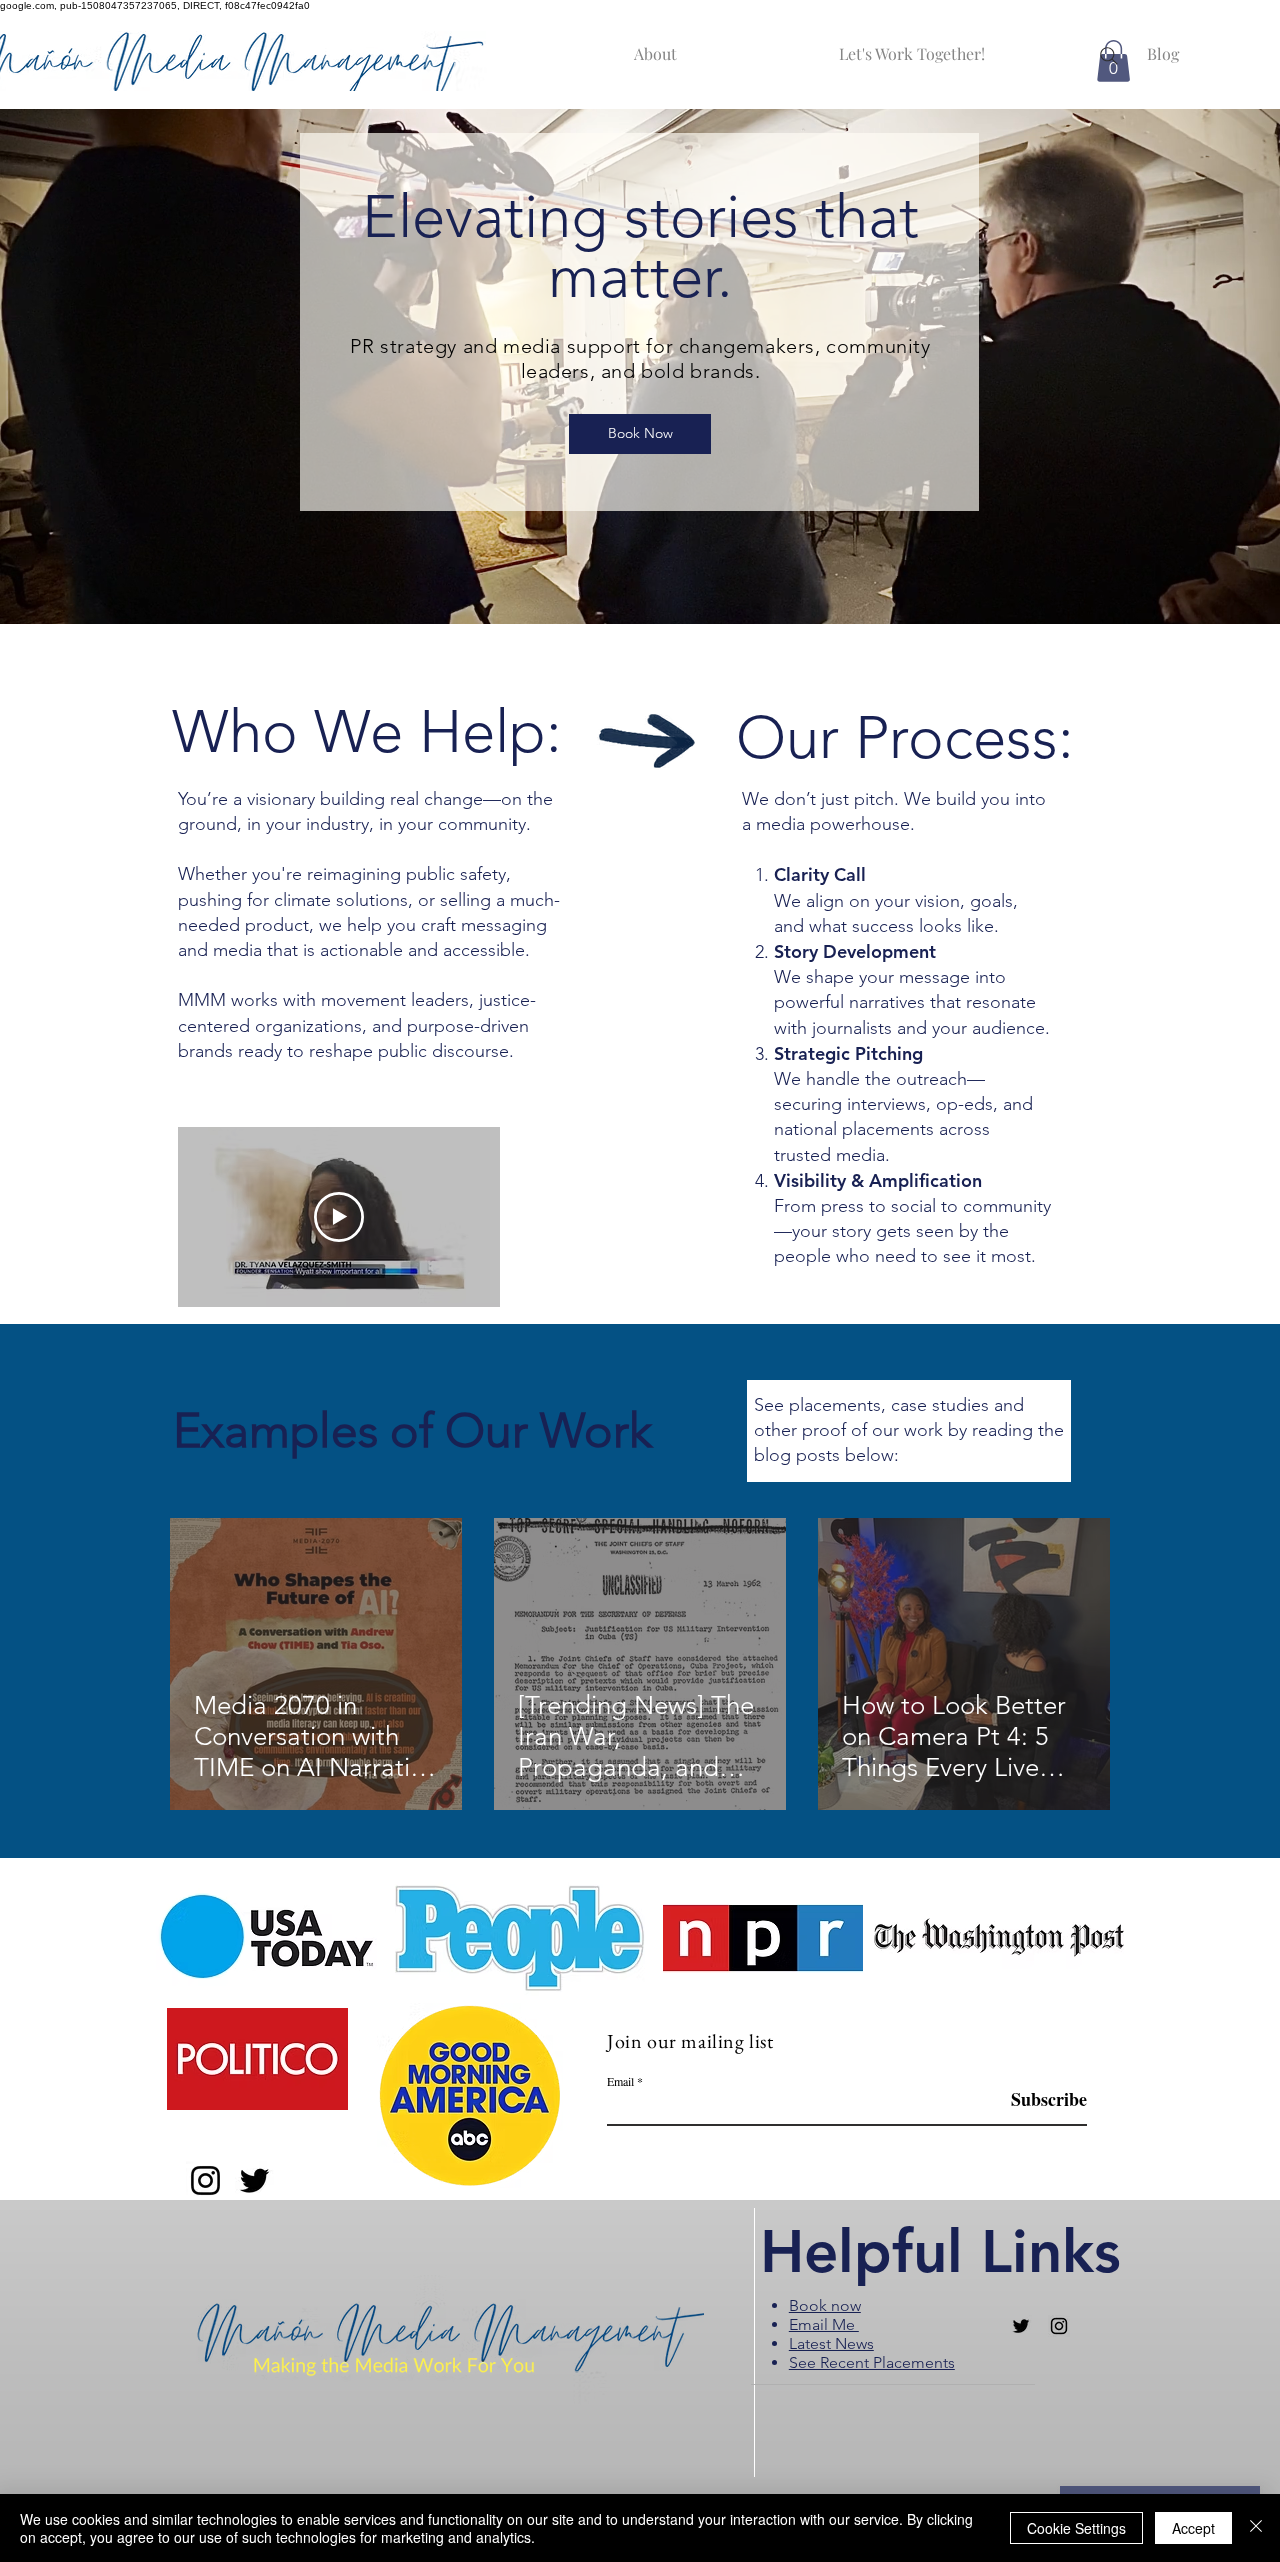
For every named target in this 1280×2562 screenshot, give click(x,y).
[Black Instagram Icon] (1059, 2326)
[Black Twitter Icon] (1021, 2326)
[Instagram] (205, 2180)
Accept (1193, 2528)
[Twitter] (254, 2180)
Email (620, 2081)
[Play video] (339, 1217)
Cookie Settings (1076, 2528)
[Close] (1256, 2528)
